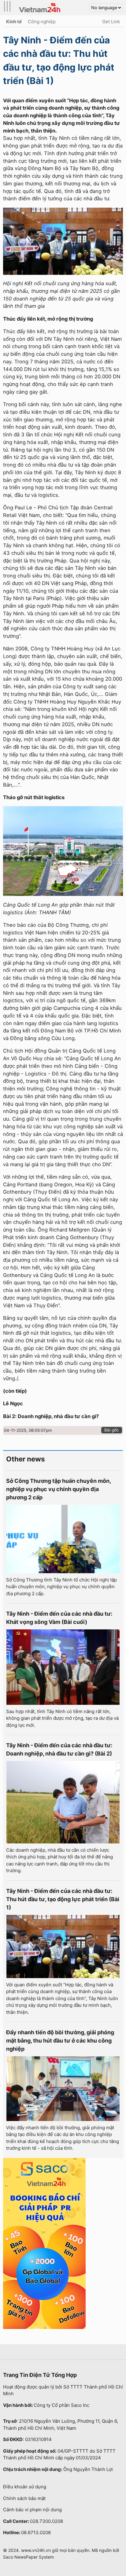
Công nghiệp (42, 22)
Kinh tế (14, 22)
